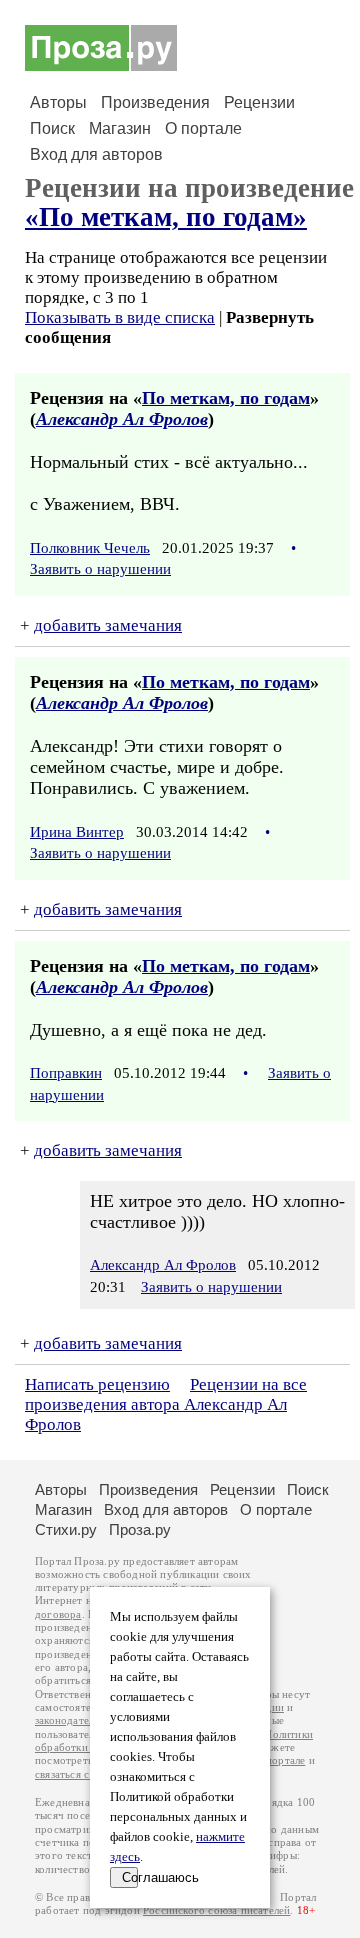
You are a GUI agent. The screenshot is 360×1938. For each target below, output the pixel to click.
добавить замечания (108, 625)
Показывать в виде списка (120, 317)
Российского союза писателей (216, 1910)
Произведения (155, 102)
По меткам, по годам (226, 398)
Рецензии (259, 102)
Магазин (120, 128)
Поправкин (66, 1073)
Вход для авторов (96, 154)
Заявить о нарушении (100, 569)
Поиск (52, 128)
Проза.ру (140, 1529)
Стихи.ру (66, 1529)
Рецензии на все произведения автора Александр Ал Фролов (166, 1404)
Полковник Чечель (90, 548)
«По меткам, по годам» (166, 217)
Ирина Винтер (77, 832)
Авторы (58, 102)
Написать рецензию (97, 1384)
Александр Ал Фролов (122, 419)
